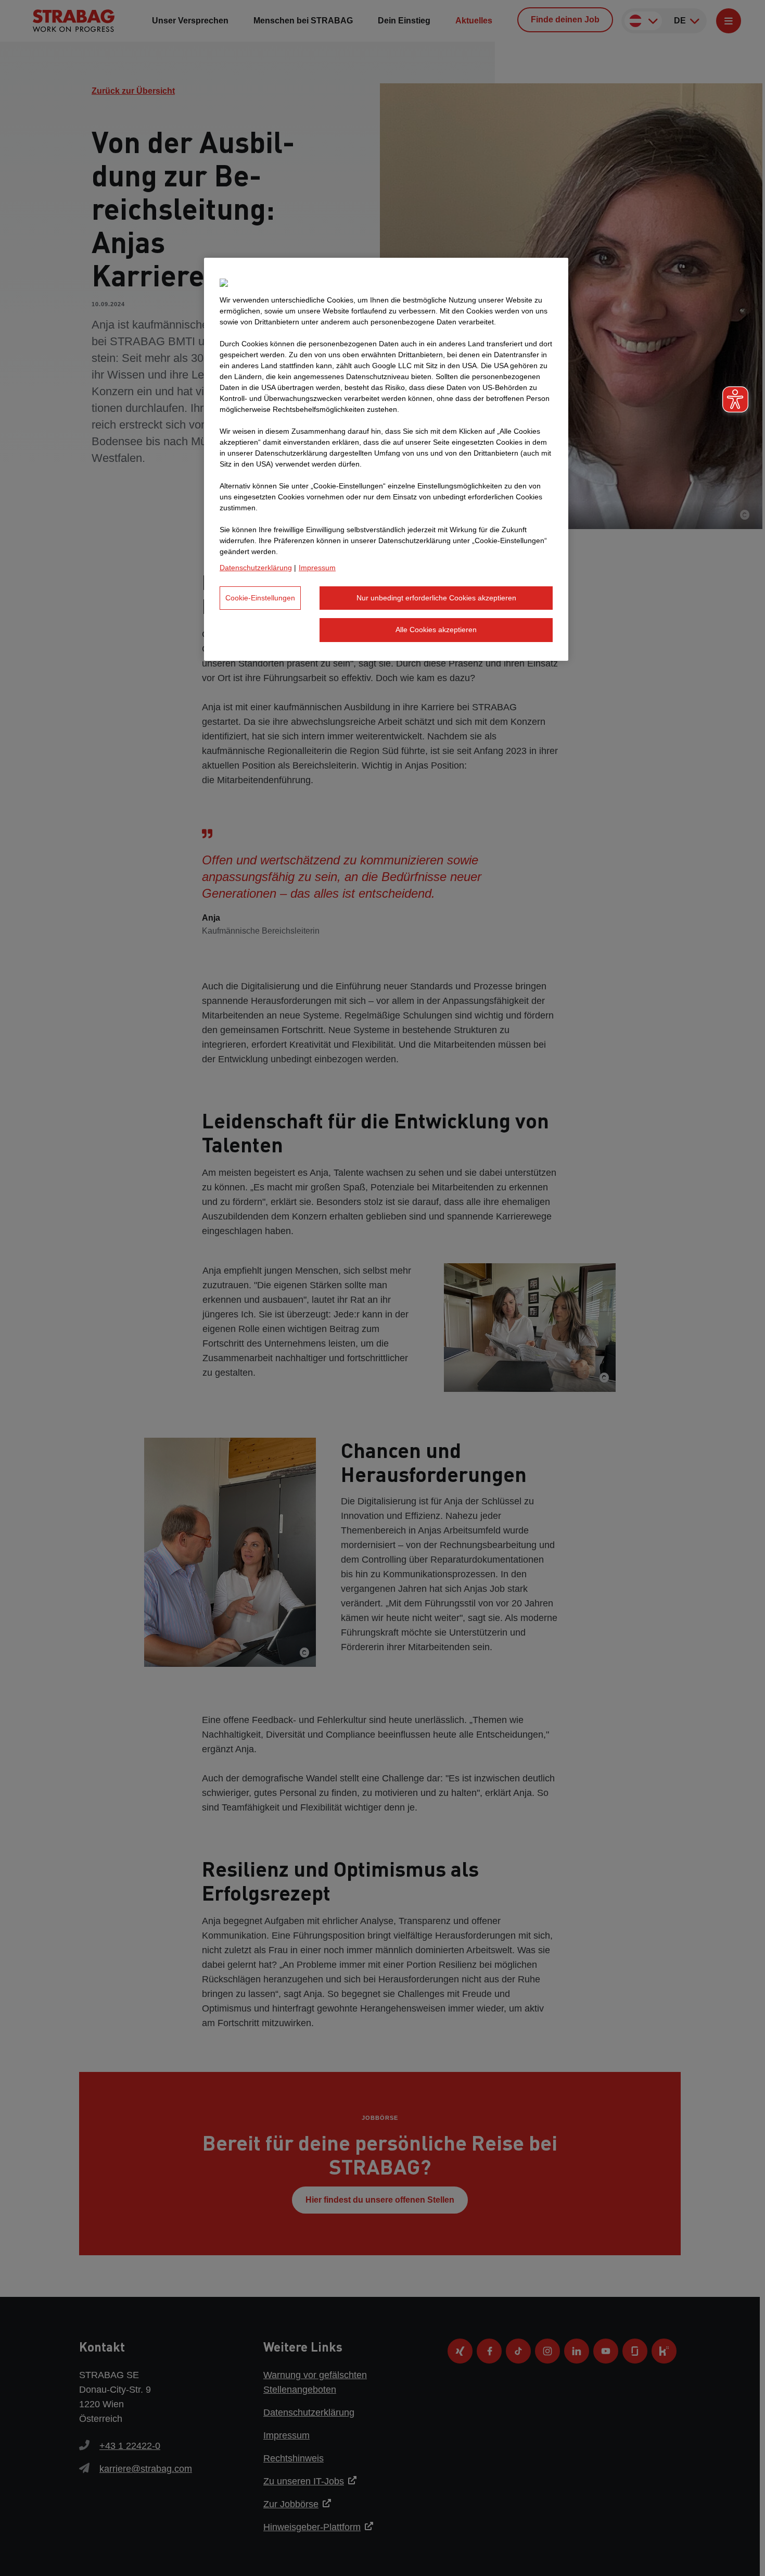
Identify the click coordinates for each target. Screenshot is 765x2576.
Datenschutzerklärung (256, 568)
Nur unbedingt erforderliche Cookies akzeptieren (436, 598)
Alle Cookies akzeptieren (436, 630)
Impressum (317, 568)
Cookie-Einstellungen (260, 598)
